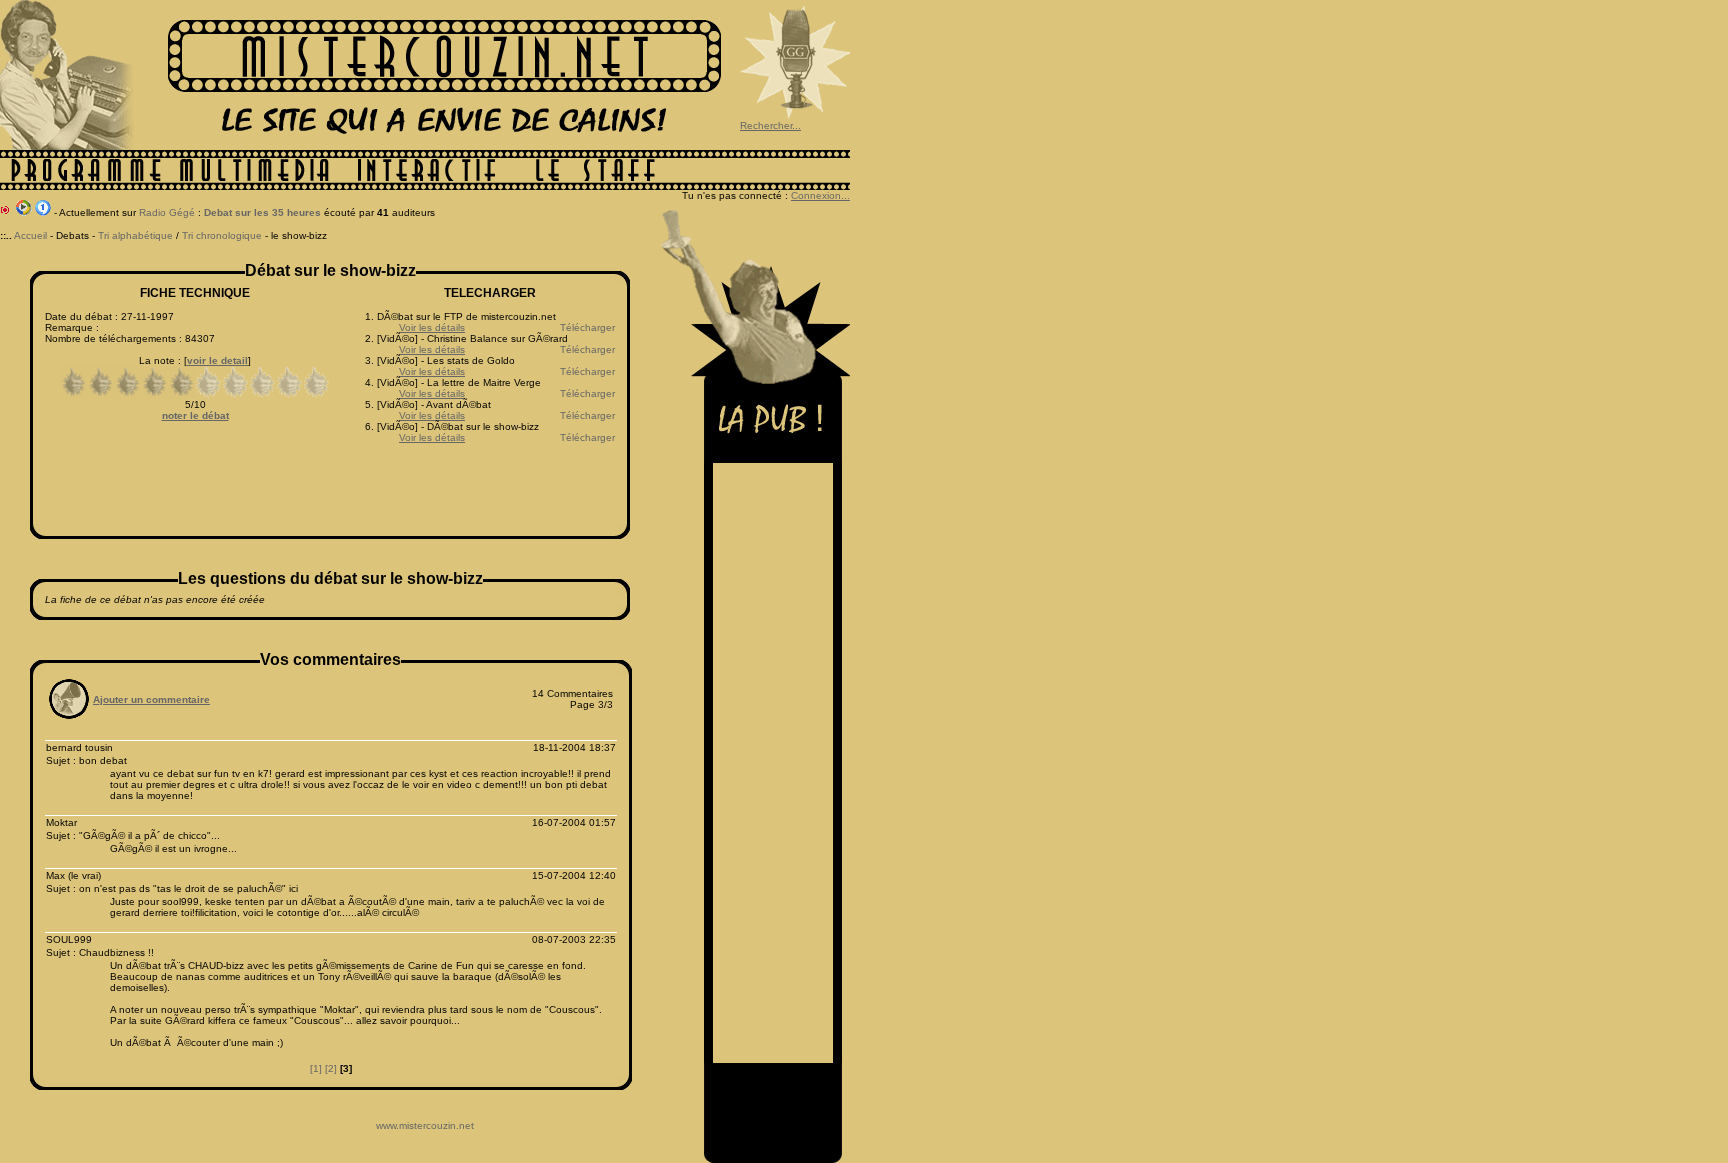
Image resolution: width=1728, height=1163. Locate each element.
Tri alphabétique (135, 235)
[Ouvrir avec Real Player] (43, 212)
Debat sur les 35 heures (262, 212)
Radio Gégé (167, 212)
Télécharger (587, 327)
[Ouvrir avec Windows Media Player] (24, 212)
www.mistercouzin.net (425, 1125)
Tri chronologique (222, 235)
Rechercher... (770, 125)
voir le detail (217, 360)
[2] (331, 1068)
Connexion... (820, 195)
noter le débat (195, 415)
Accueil (30, 235)
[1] (316, 1068)
